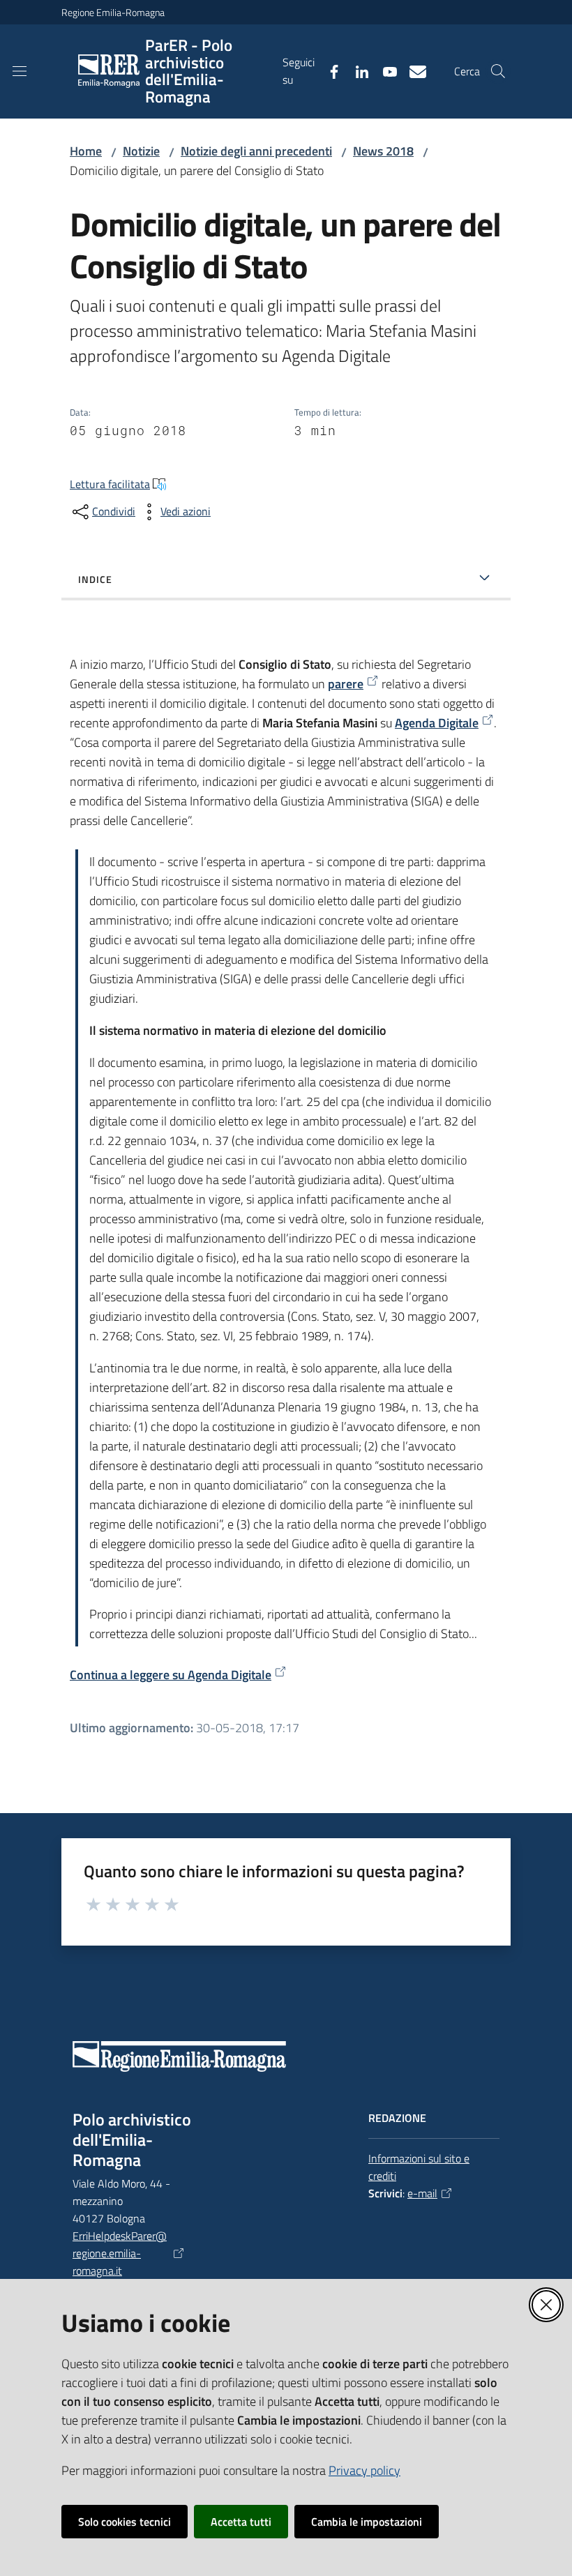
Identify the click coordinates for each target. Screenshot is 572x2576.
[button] (498, 71)
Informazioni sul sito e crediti (419, 2167)
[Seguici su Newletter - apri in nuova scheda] (412, 70)
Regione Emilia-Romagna (113, 12)
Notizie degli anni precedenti (256, 151)
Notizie (141, 151)
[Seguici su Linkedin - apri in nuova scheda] (356, 70)
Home (86, 151)
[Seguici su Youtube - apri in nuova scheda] (384, 70)
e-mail (422, 2193)
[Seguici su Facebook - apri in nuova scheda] (329, 70)
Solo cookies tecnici (125, 2522)
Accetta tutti (241, 2522)
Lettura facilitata (110, 484)
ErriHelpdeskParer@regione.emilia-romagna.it (120, 2253)
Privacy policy (364, 2470)
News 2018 (383, 151)
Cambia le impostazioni (367, 2522)
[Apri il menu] (20, 71)
